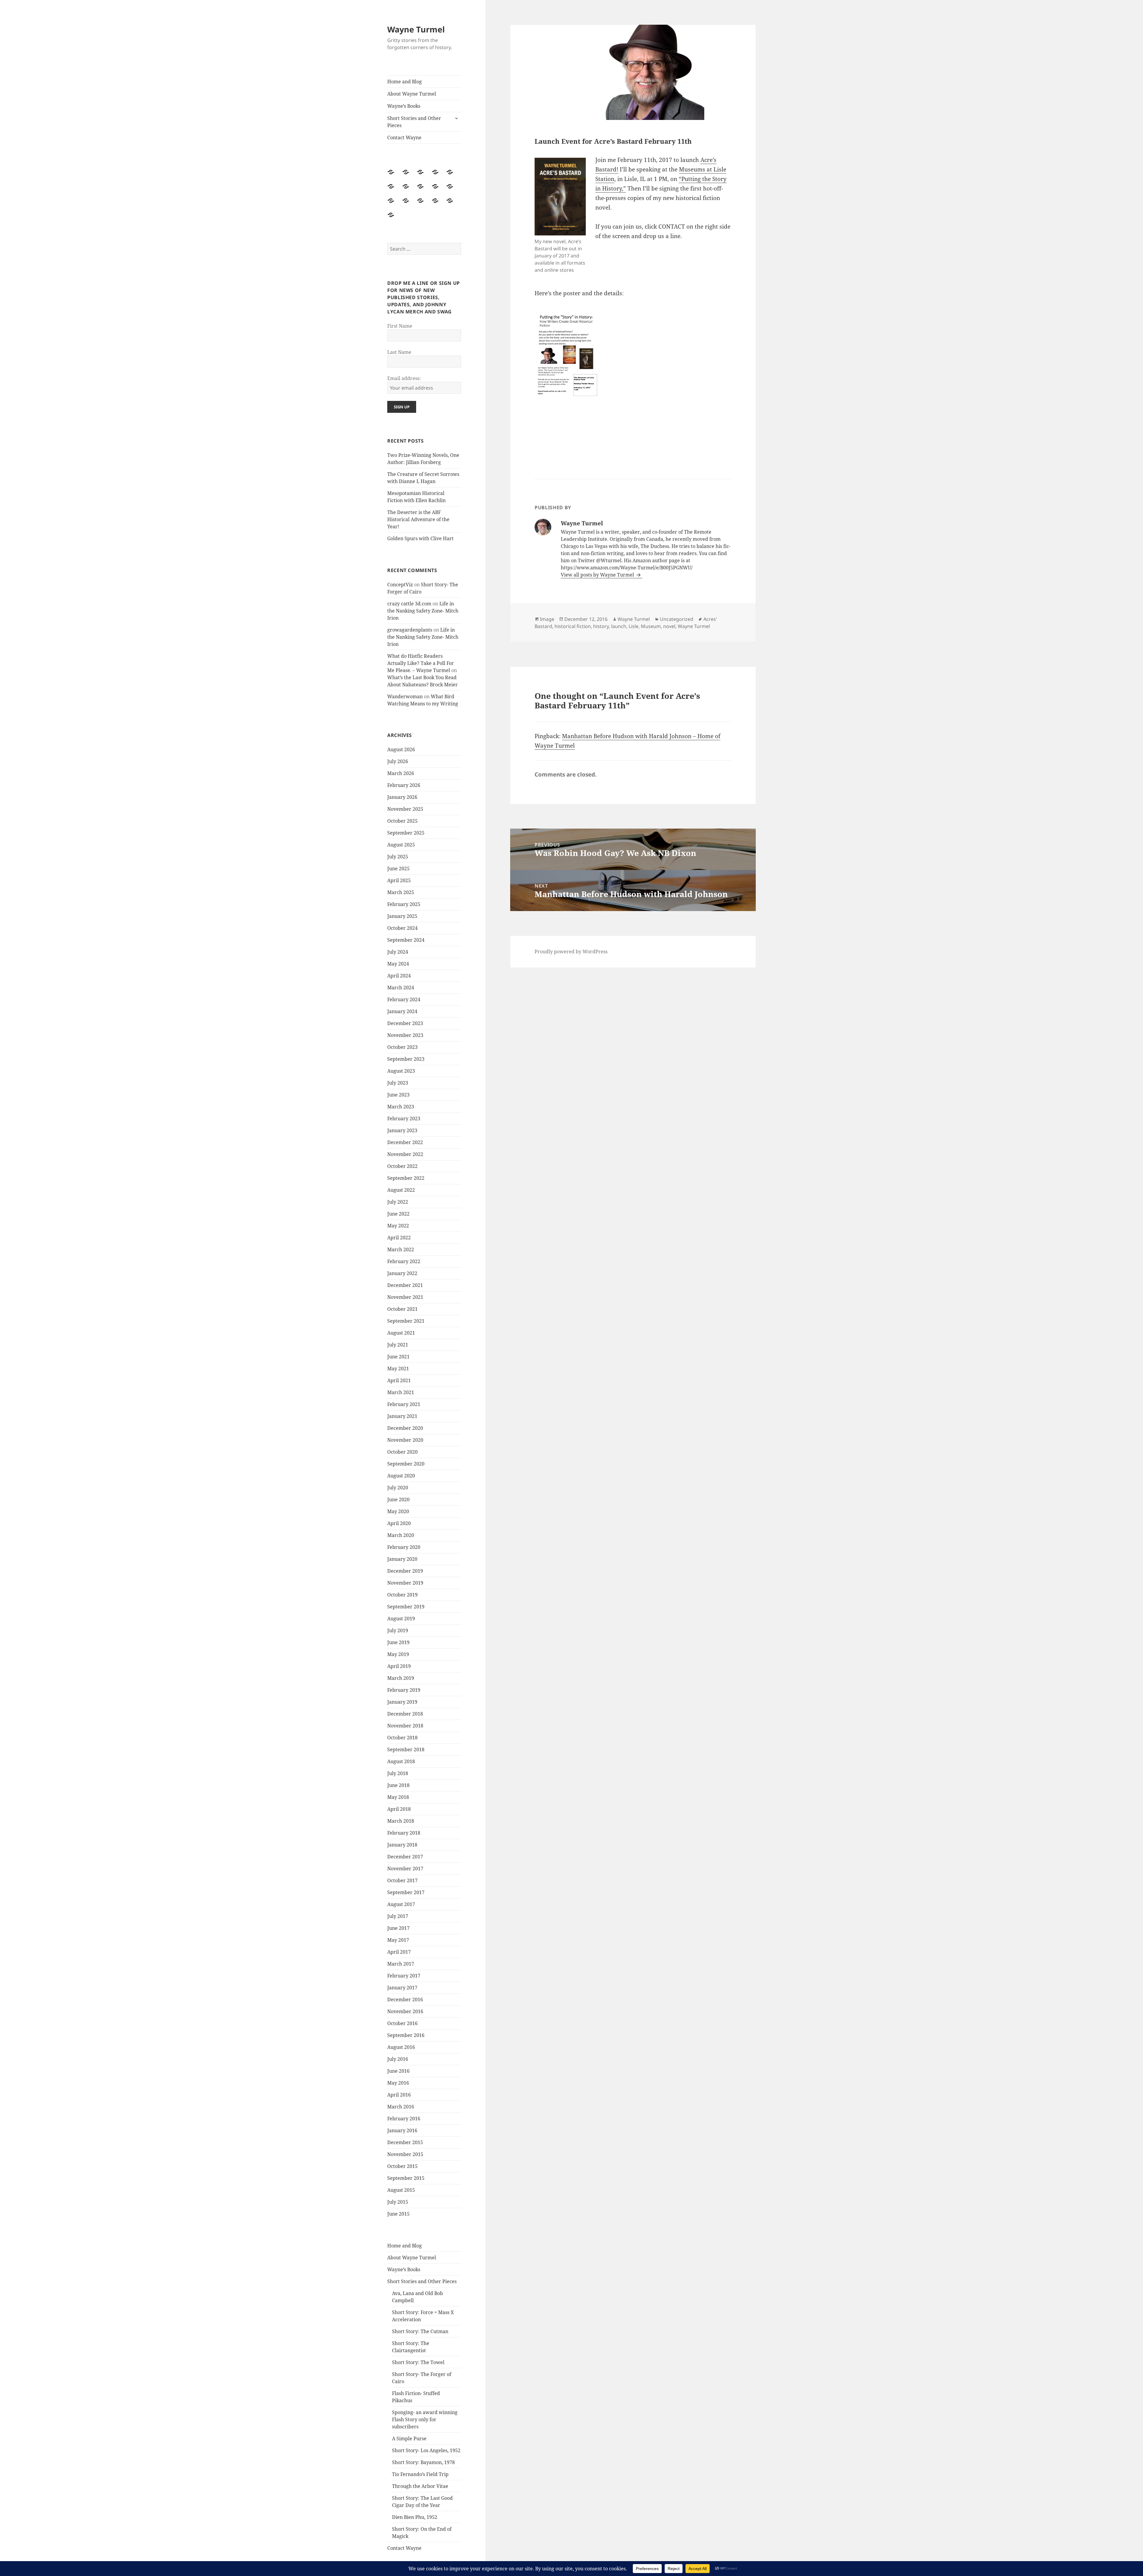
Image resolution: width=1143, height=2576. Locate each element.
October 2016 (402, 2023)
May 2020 (398, 1511)
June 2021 (398, 1357)
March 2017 (401, 1964)
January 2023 (402, 1130)
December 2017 (405, 1857)
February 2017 (404, 1976)
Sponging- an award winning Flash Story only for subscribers (425, 2419)
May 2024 (398, 964)
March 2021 (401, 1392)
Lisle (634, 626)
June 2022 (398, 1214)
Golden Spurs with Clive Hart (420, 538)
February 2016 (404, 2119)
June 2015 (398, 2214)
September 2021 (406, 1321)
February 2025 (404, 904)
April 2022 (399, 1238)
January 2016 (402, 2130)
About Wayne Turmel (412, 94)
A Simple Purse (409, 2438)
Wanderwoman (405, 696)
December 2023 (405, 1023)
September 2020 (406, 1464)
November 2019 (405, 1583)
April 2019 (399, 1666)
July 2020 (398, 1488)
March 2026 (401, 773)
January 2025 (402, 916)
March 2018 (401, 1821)
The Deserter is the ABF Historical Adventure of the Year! (418, 519)
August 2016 (401, 2047)
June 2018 (398, 1785)
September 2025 (406, 833)
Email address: (404, 378)
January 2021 (402, 1416)
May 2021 (398, 1369)
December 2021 (405, 1285)
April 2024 (399, 976)
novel (669, 626)
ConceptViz (400, 585)
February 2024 (404, 999)
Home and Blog (405, 82)
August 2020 (401, 1476)
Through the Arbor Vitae (420, 2486)
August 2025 (401, 845)
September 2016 (406, 2035)
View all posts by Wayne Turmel (598, 575)
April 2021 (399, 1380)
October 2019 (402, 1595)
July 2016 (398, 2059)
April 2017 (399, 1952)
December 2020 (405, 1428)
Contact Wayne (404, 138)
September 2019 (406, 1607)
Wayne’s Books (404, 106)
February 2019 (404, 1690)
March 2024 (401, 988)
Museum (651, 626)
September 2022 (406, 1178)
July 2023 (398, 1083)
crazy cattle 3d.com (409, 604)
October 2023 (402, 1047)
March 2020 (401, 1535)
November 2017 (405, 1869)
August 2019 (401, 1619)
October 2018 (402, 1738)
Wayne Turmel (416, 29)
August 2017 (401, 1904)
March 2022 (401, 1249)
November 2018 (405, 1726)
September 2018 (406, 1749)
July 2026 (398, 761)
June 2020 (398, 1499)
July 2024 (398, 952)
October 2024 (402, 928)
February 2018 (404, 1833)
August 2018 (401, 1761)
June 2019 (398, 1642)
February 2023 (404, 1118)
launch (619, 626)
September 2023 (406, 1059)
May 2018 (398, 1797)
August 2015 (401, 2190)
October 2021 (402, 1309)
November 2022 (405, 1154)
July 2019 (398, 1630)
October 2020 (402, 1452)
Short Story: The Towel (418, 2362)
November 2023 (405, 1035)
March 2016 (401, 2107)
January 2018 (402, 1845)
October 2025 (402, 821)
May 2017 (398, 1940)
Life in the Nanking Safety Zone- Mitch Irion (423, 611)
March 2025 (401, 892)
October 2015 (402, 2166)
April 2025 (399, 880)
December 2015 (405, 2142)
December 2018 (405, 1714)
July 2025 (398, 857)
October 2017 (402, 1880)
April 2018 (399, 1809)
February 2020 (404, 1547)
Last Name (399, 352)
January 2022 (402, 1273)
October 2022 (402, 1166)
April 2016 (399, 2095)
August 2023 (401, 1071)
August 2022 (401, 1190)
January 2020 (402, 1559)
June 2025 (398, 868)
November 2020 (405, 1440)
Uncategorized (677, 619)
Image (547, 619)
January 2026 (402, 797)
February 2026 (404, 785)
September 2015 (406, 2178)
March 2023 (401, 1107)
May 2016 (398, 2083)
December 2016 (405, 1999)
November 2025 (405, 809)
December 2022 (405, 1142)
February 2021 (404, 1404)
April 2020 (399, 1523)
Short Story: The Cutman (420, 2331)
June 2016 (398, 2071)
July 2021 (398, 1345)
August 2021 (401, 1333)
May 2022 (398, 1226)
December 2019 (405, 1571)
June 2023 (398, 1095)
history (601, 626)
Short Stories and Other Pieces (414, 122)
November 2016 (405, 2011)
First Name (400, 326)
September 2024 (406, 940)
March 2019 (401, 1678)
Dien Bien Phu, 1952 (415, 2517)
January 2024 (402, 1011)
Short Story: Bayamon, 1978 (423, 2462)
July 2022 (398, 1202)
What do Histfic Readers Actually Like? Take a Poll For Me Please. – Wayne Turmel (421, 663)
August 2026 (401, 749)
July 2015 (398, 2202)
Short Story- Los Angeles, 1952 (426, 2450)
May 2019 (398, 1654)
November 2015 (405, 2154)
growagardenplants (410, 630)
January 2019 (402, 1702)
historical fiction (573, 626)
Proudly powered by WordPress (571, 952)
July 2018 (398, 1773)
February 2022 (404, 1261)
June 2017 (398, 1928)
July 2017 (398, 1916)
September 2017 (406, 1892)
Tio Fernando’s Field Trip (420, 2474)
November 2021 (405, 1297)
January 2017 (402, 1988)
